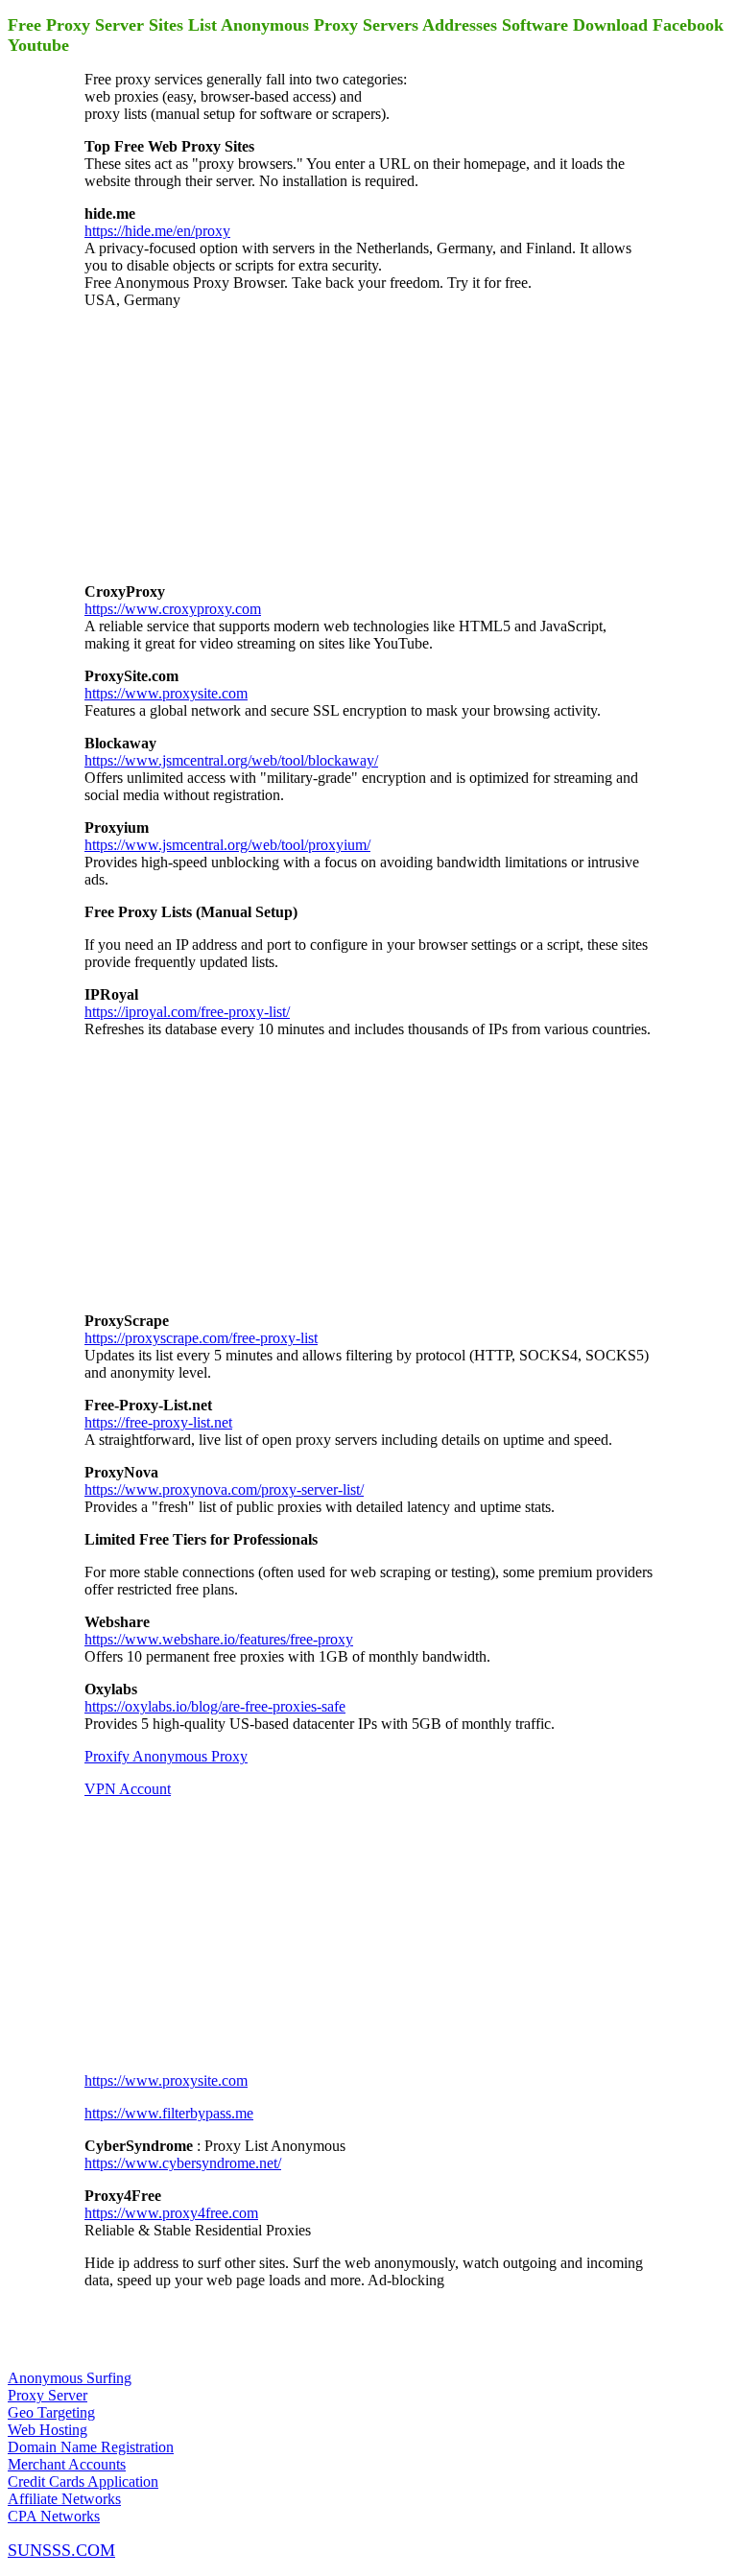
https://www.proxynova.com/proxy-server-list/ (224, 1489)
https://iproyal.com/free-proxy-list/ (187, 1012)
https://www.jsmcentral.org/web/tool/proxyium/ (227, 845)
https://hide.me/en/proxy (157, 231)
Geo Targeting (51, 2412)
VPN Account (128, 1789)
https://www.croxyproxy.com (173, 609)
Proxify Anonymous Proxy (166, 1756)
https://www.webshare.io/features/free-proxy (219, 1639)
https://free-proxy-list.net (158, 1422)
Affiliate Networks (64, 2499)
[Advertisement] (228, 444)
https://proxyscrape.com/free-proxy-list (201, 1338)
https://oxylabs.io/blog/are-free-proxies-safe (215, 1706)
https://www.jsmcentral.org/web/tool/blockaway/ (231, 760)
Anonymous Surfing (70, 2378)
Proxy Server (48, 2395)
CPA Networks (54, 2516)
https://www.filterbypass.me (169, 2113)
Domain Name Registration (91, 2447)
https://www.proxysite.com (166, 693)
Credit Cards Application (83, 2481)
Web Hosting (48, 2430)
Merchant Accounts (67, 2464)
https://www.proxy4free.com (171, 2213)
